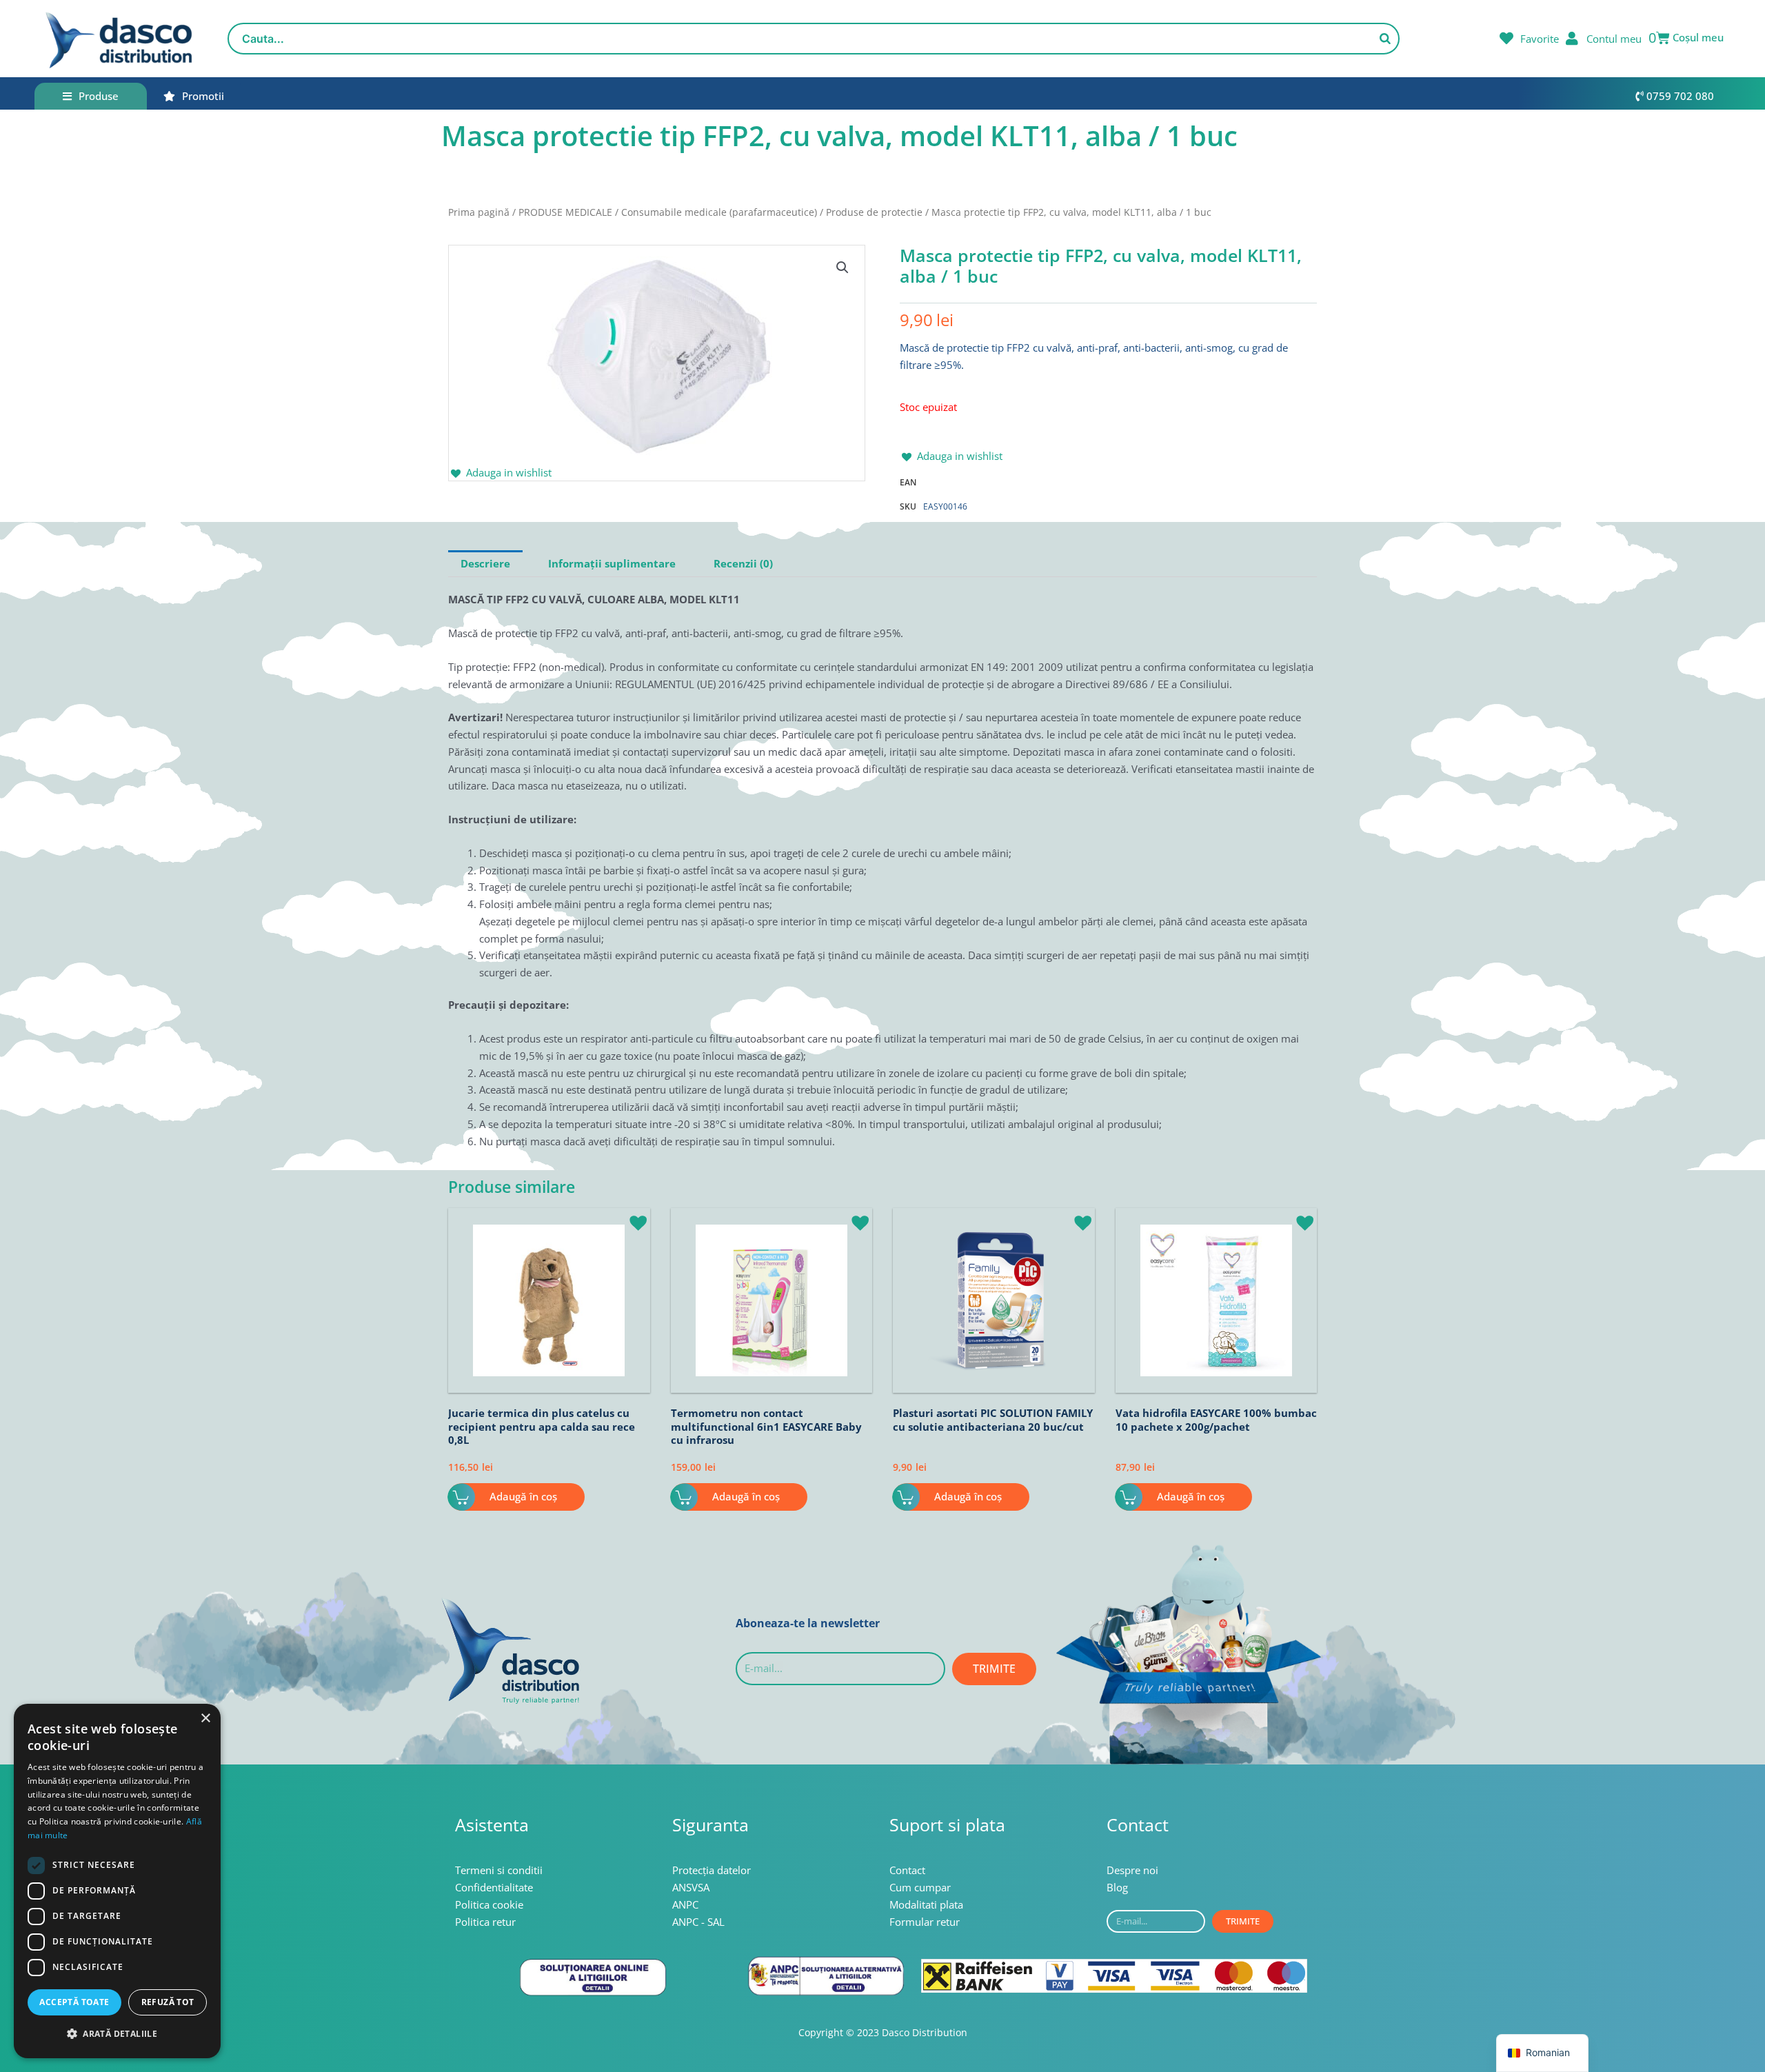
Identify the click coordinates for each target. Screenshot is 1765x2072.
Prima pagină (479, 212)
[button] (843, 268)
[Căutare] (1385, 39)
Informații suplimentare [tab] (612, 563)
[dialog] (117, 1881)
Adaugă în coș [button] (523, 1496)
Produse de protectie (874, 212)
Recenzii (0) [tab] (743, 563)
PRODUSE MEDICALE (565, 212)
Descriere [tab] (485, 563)
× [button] (205, 1719)
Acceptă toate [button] (74, 2002)
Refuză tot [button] (168, 2002)
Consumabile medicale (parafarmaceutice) (719, 212)
